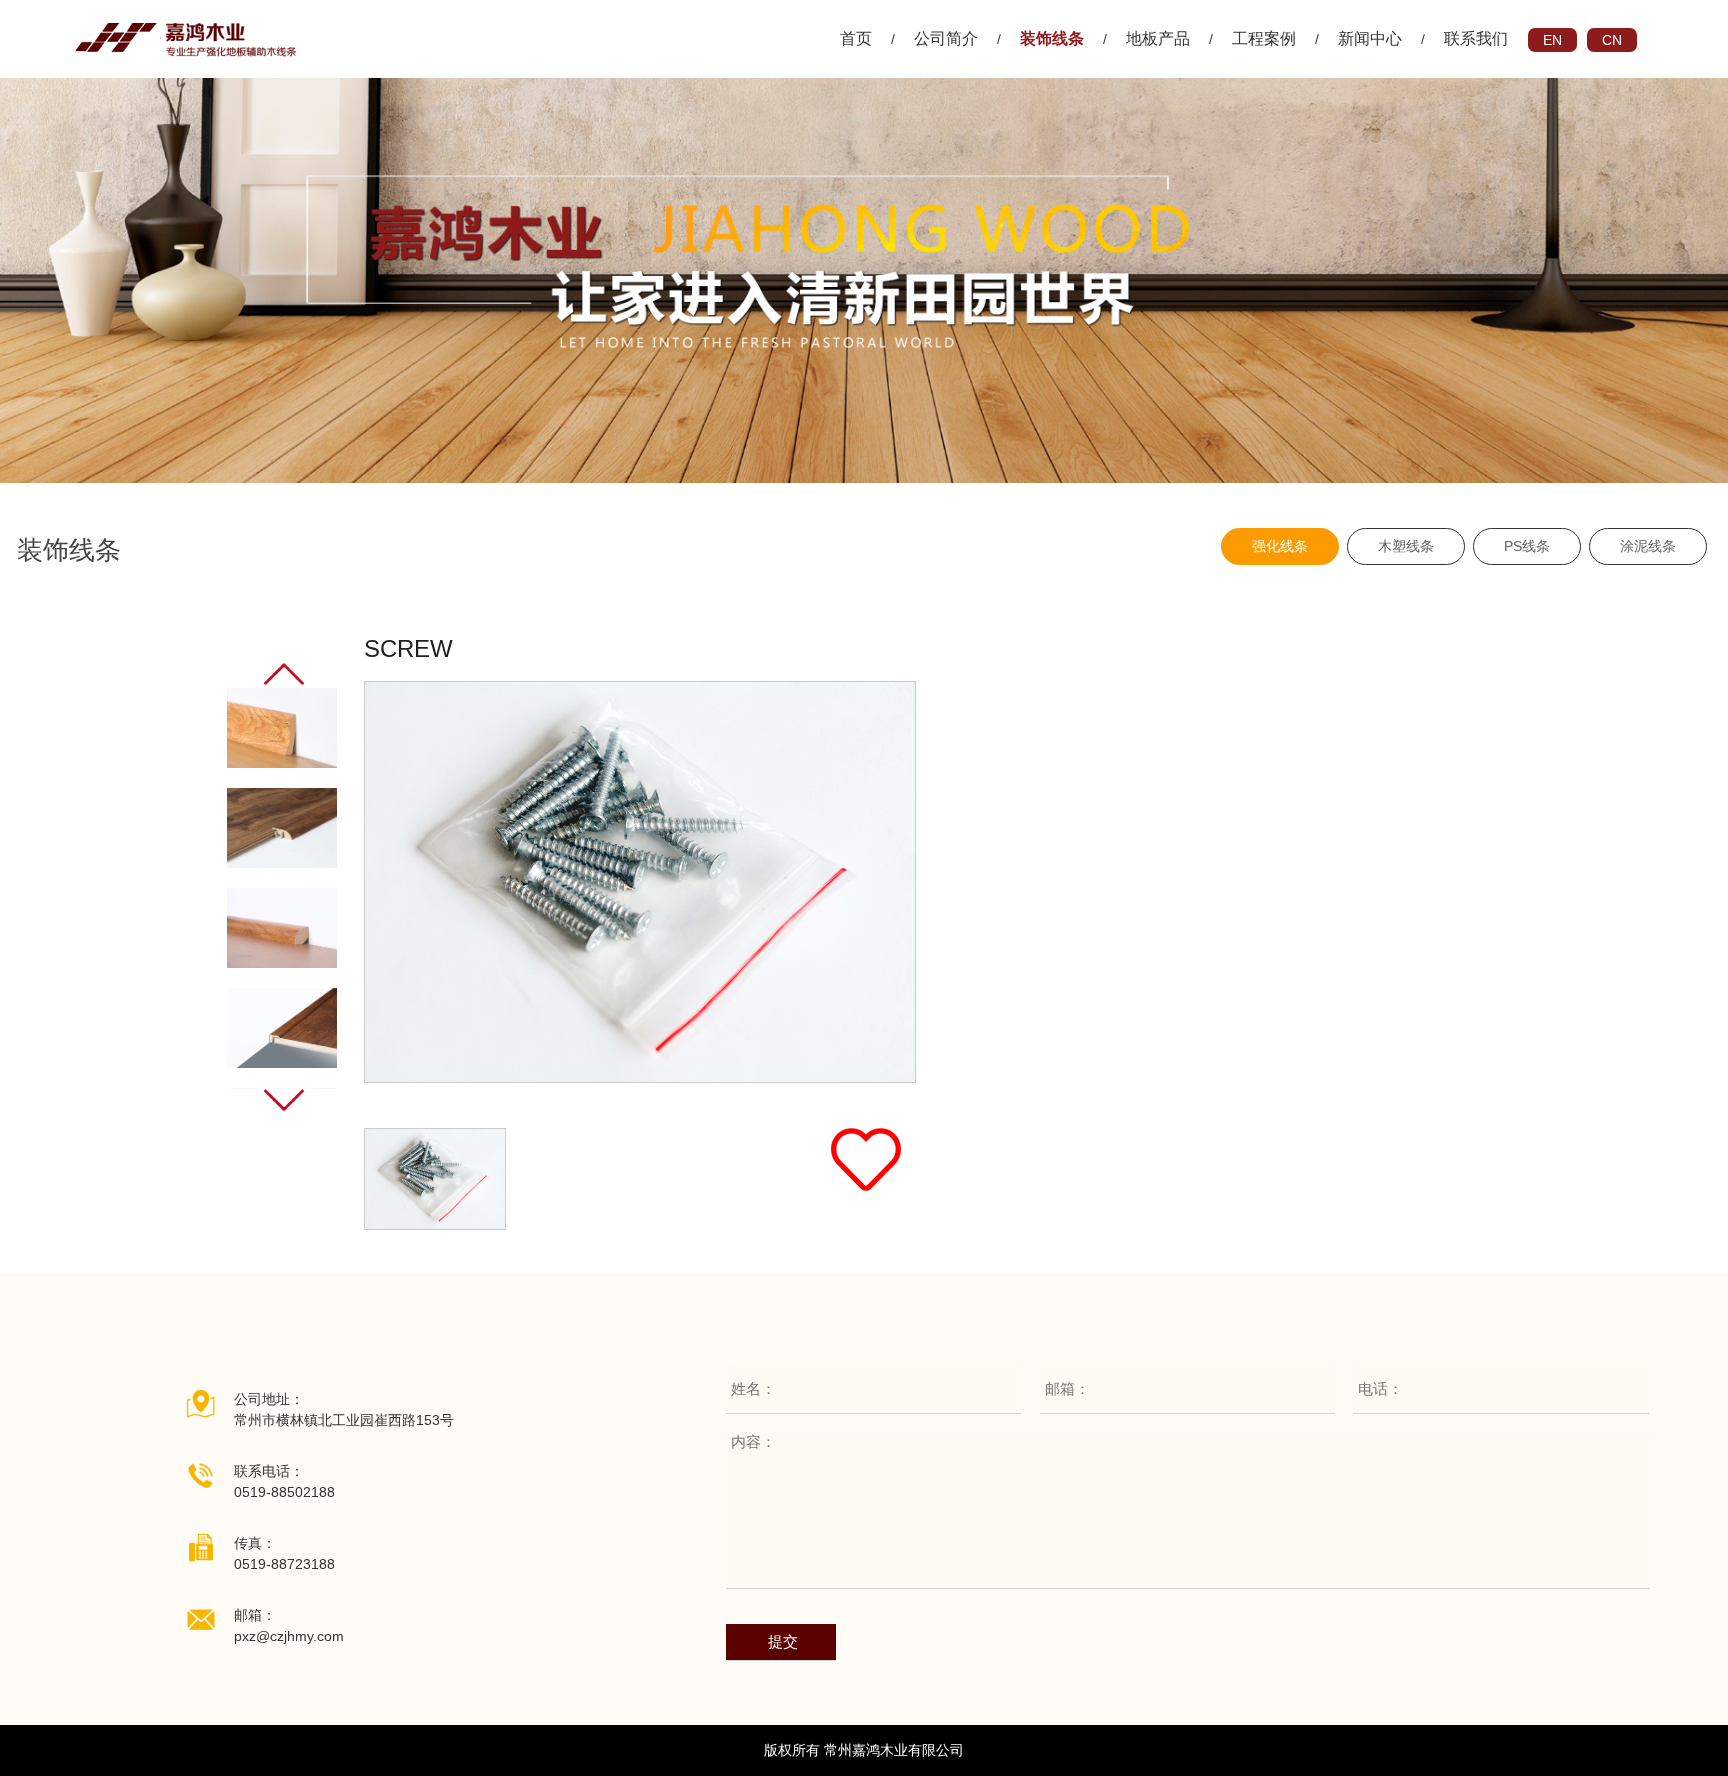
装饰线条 (1052, 38)
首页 (856, 38)
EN (1552, 40)
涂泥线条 (1648, 546)
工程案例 (1264, 38)
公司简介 (946, 38)
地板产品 (1158, 38)
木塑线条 (1406, 546)
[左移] (284, 674)
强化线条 (1280, 546)
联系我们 (1476, 38)
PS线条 (1527, 546)
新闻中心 (1370, 38)
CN (1612, 40)
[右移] (284, 1100)
